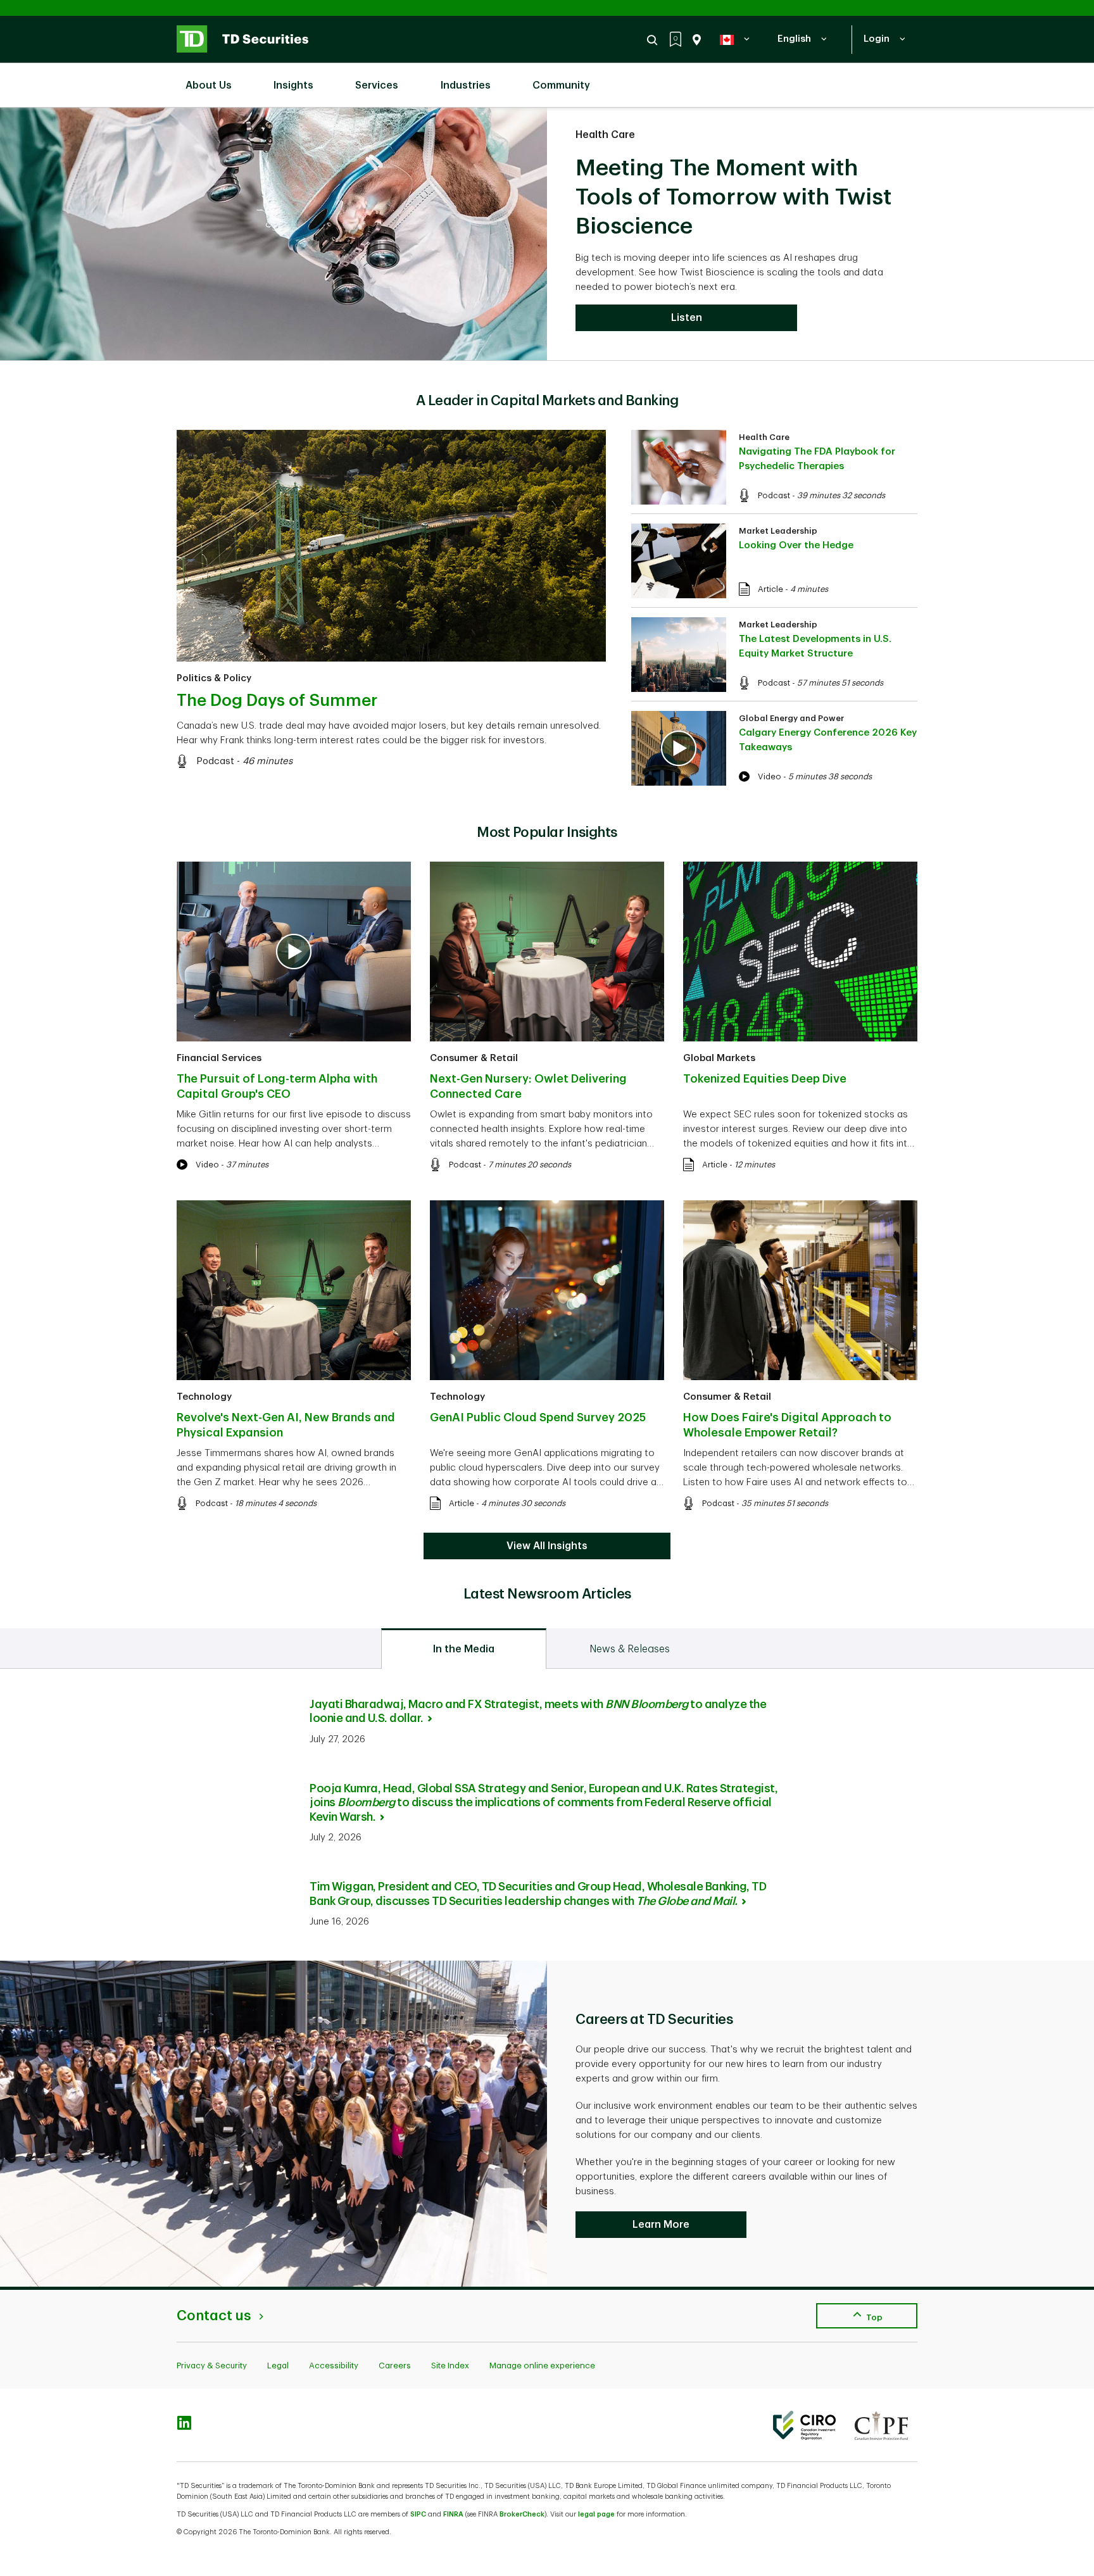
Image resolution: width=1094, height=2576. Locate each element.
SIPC (418, 2514)
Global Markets (719, 1058)
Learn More (661, 2225)
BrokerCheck (522, 2514)
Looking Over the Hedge (796, 545)
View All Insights (547, 1546)
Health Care (605, 135)
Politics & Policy (214, 678)
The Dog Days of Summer (277, 701)
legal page (596, 2514)
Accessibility (334, 2366)
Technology (204, 1397)
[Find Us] (694, 40)
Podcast (215, 761)
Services (377, 85)
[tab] (464, 1649)
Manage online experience (542, 2366)
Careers (395, 2366)
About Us (209, 85)
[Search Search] (654, 40)
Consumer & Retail (474, 1058)
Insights (293, 85)
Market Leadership (778, 531)
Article (770, 589)
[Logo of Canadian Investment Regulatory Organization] (804, 2425)
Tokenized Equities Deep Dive (765, 1079)
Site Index (450, 2366)
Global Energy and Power (791, 718)
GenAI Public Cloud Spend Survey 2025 (538, 1417)
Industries (466, 85)
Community (561, 85)
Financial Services (219, 1058)
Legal (278, 2366)
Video (770, 776)
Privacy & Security (212, 2366)
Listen (687, 318)
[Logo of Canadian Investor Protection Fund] (881, 2425)
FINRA (453, 2514)
